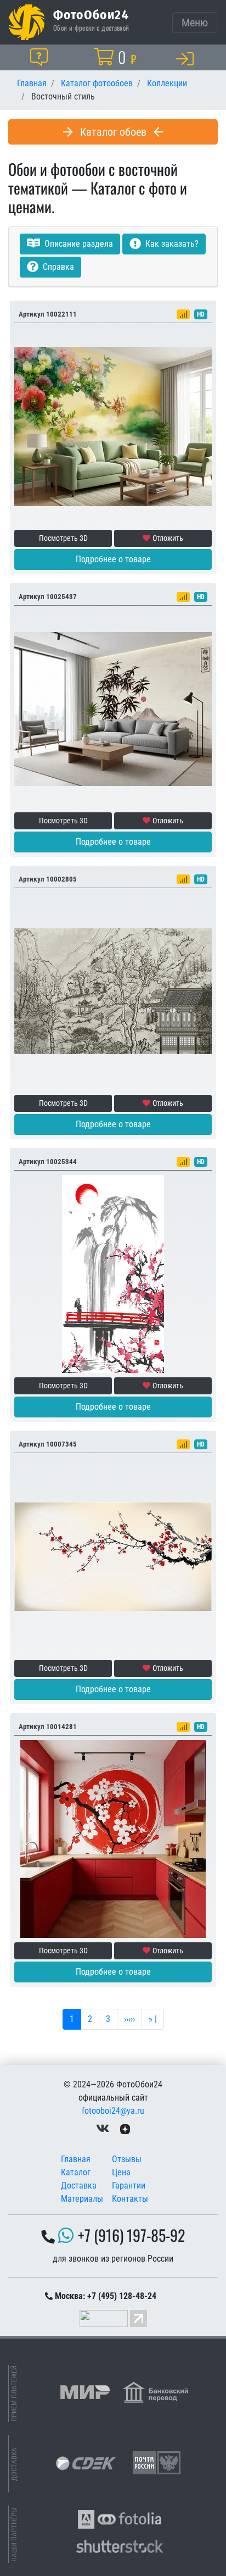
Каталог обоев (113, 132)
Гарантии (129, 2186)
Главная (76, 2159)
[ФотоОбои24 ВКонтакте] (103, 2128)
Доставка (79, 2186)
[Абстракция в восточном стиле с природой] (113, 1274)
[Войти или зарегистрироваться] (187, 58)
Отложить (168, 538)
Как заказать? (171, 244)
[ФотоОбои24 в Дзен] (125, 2128)
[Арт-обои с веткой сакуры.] (113, 1556)
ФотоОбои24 (91, 14)
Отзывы (127, 2159)
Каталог (76, 2172)
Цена (121, 2172)
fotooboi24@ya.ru (113, 2111)
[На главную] (27, 22)
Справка (57, 267)
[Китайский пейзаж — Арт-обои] (113, 991)
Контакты (130, 2199)
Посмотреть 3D (63, 538)
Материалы (82, 2199)
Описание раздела (78, 244)
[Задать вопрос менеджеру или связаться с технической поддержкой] (41, 57)
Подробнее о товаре (113, 559)
